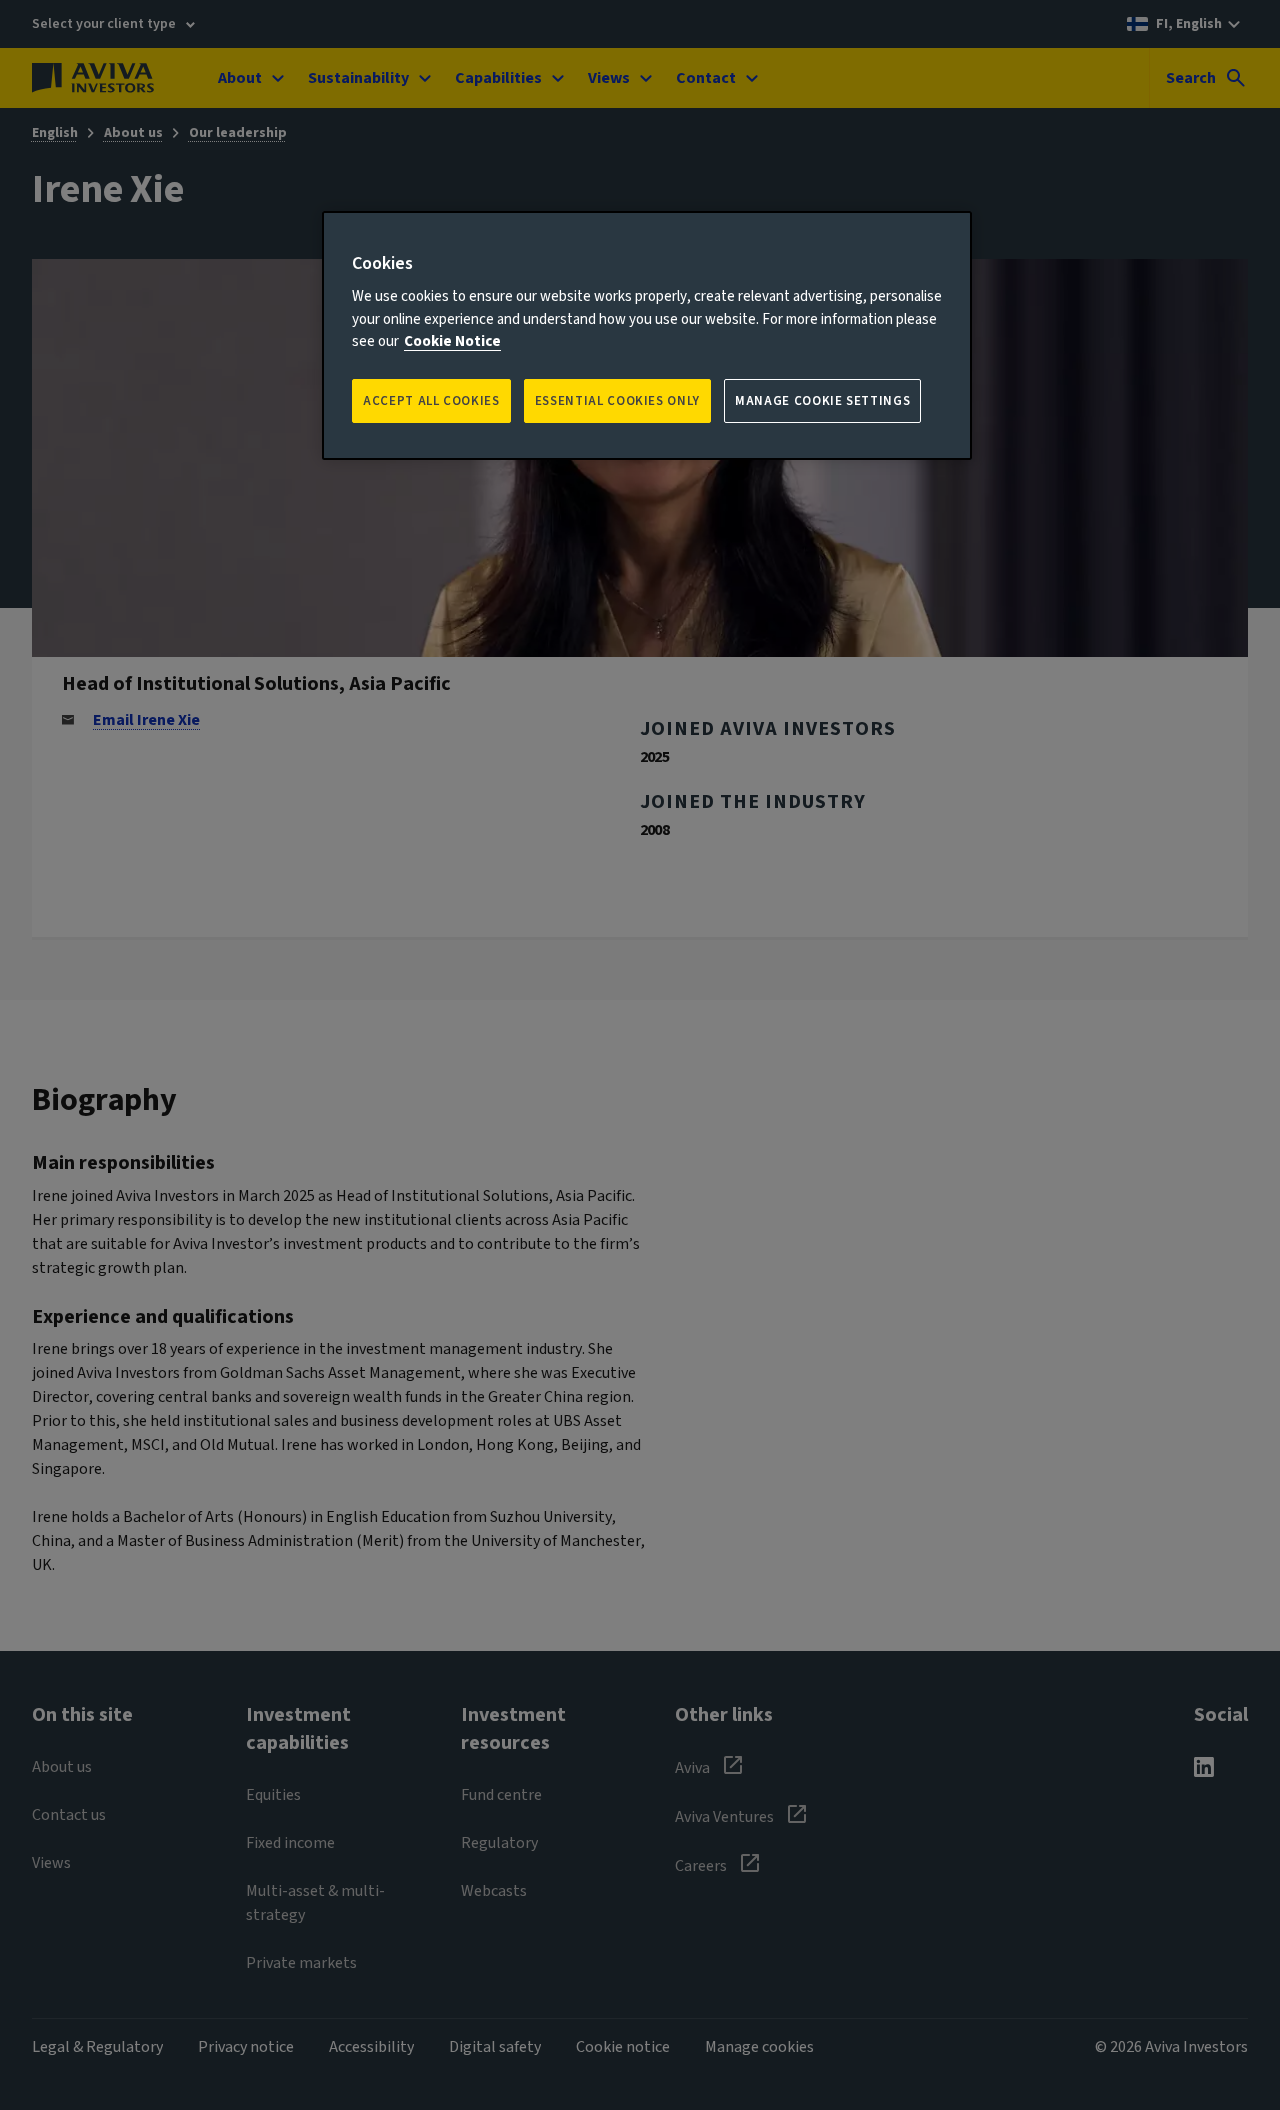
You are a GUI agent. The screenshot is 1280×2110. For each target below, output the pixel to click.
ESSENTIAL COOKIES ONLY (617, 401)
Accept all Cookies (431, 401)
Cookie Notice (452, 341)
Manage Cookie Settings (822, 401)
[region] (647, 335)
